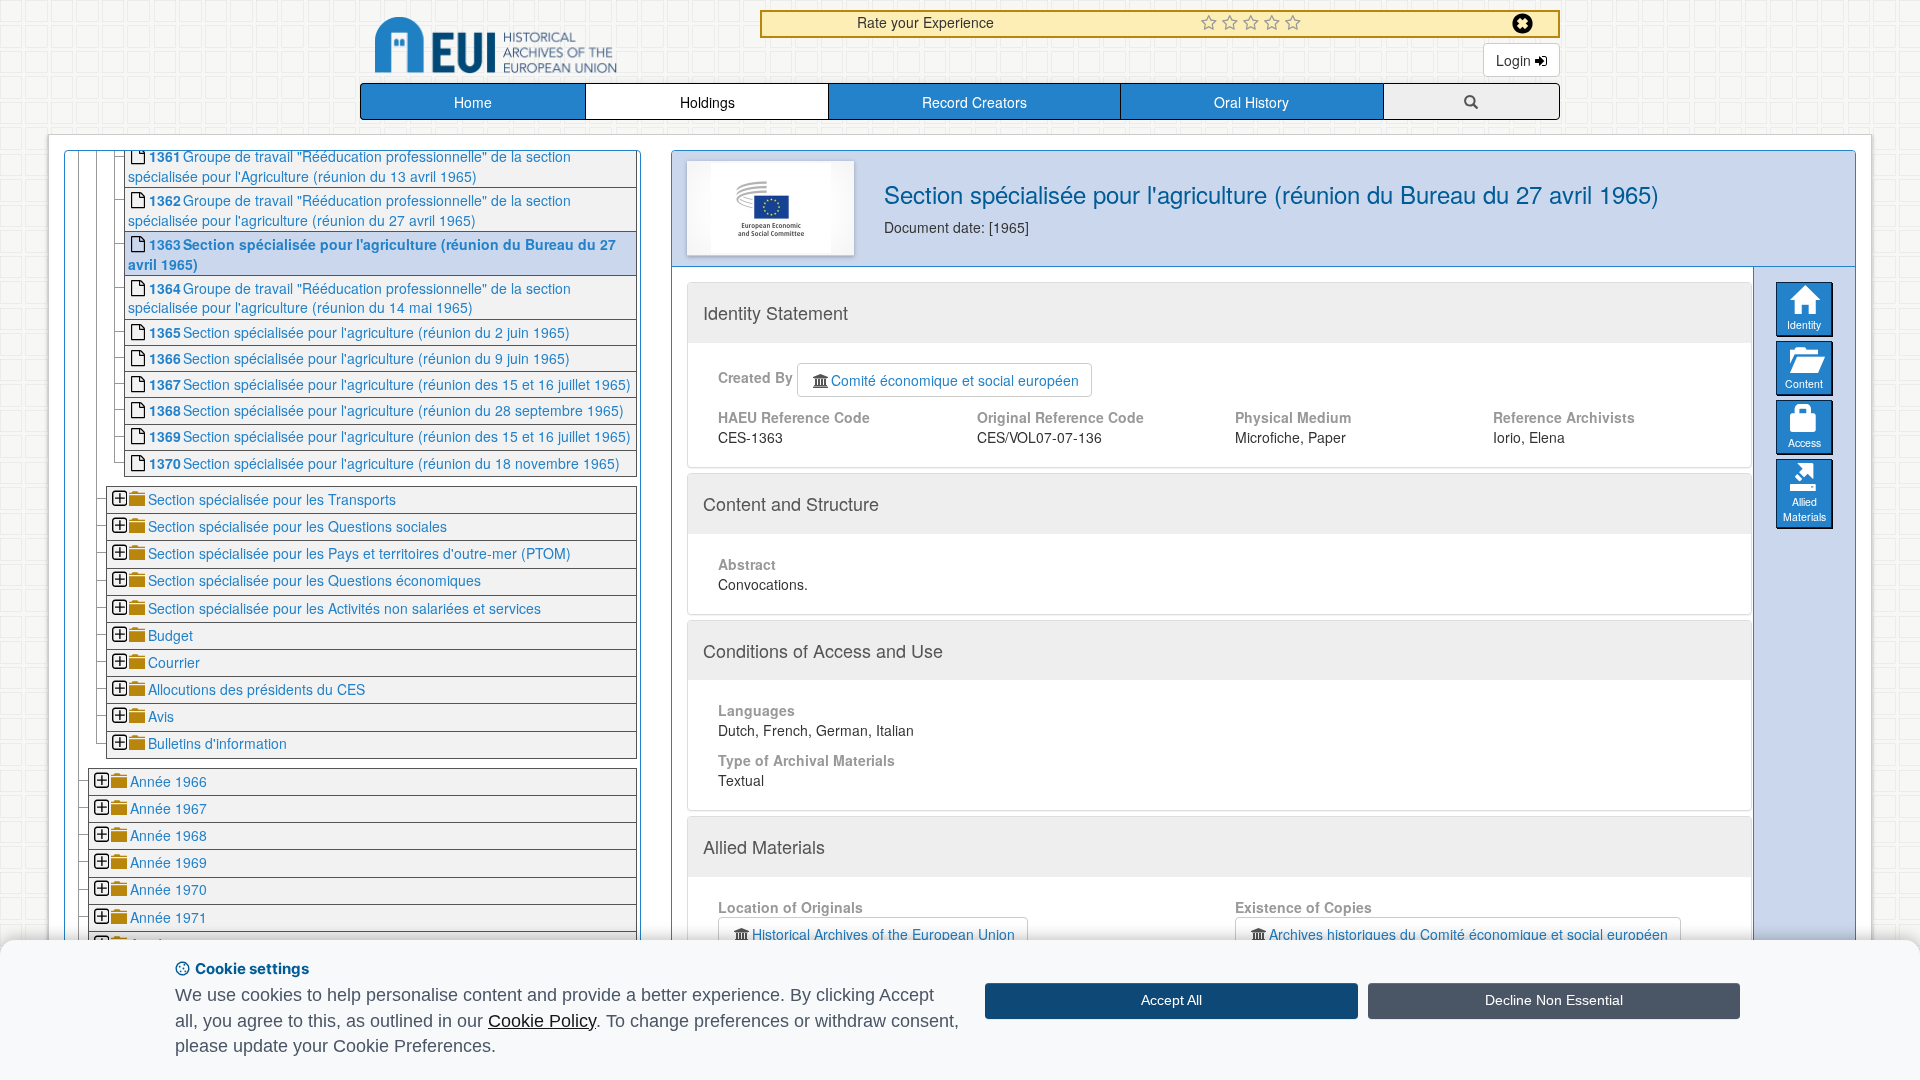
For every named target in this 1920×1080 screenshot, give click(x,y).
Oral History (1251, 102)
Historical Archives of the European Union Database (552, 48)
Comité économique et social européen (955, 380)
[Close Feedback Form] (1522, 23)
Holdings (707, 102)
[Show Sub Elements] (118, 500)
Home (473, 102)
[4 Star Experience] (1274, 24)
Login (1515, 60)
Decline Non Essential (1554, 1000)
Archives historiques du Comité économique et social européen (1468, 934)
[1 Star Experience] (1211, 24)
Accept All (1171, 1000)
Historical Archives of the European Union (883, 934)
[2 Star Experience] (1232, 24)
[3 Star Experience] (1253, 24)
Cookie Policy (542, 1021)
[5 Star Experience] (1295, 24)
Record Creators (974, 102)
